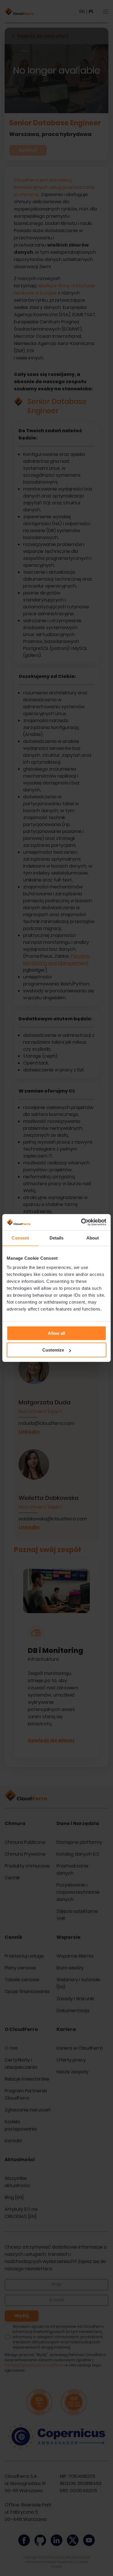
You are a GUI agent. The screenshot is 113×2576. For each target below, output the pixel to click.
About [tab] (93, 1238)
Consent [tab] (20, 1238)
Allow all (57, 1333)
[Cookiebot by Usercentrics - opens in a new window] (81, 1222)
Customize (53, 1350)
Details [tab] (57, 1238)
